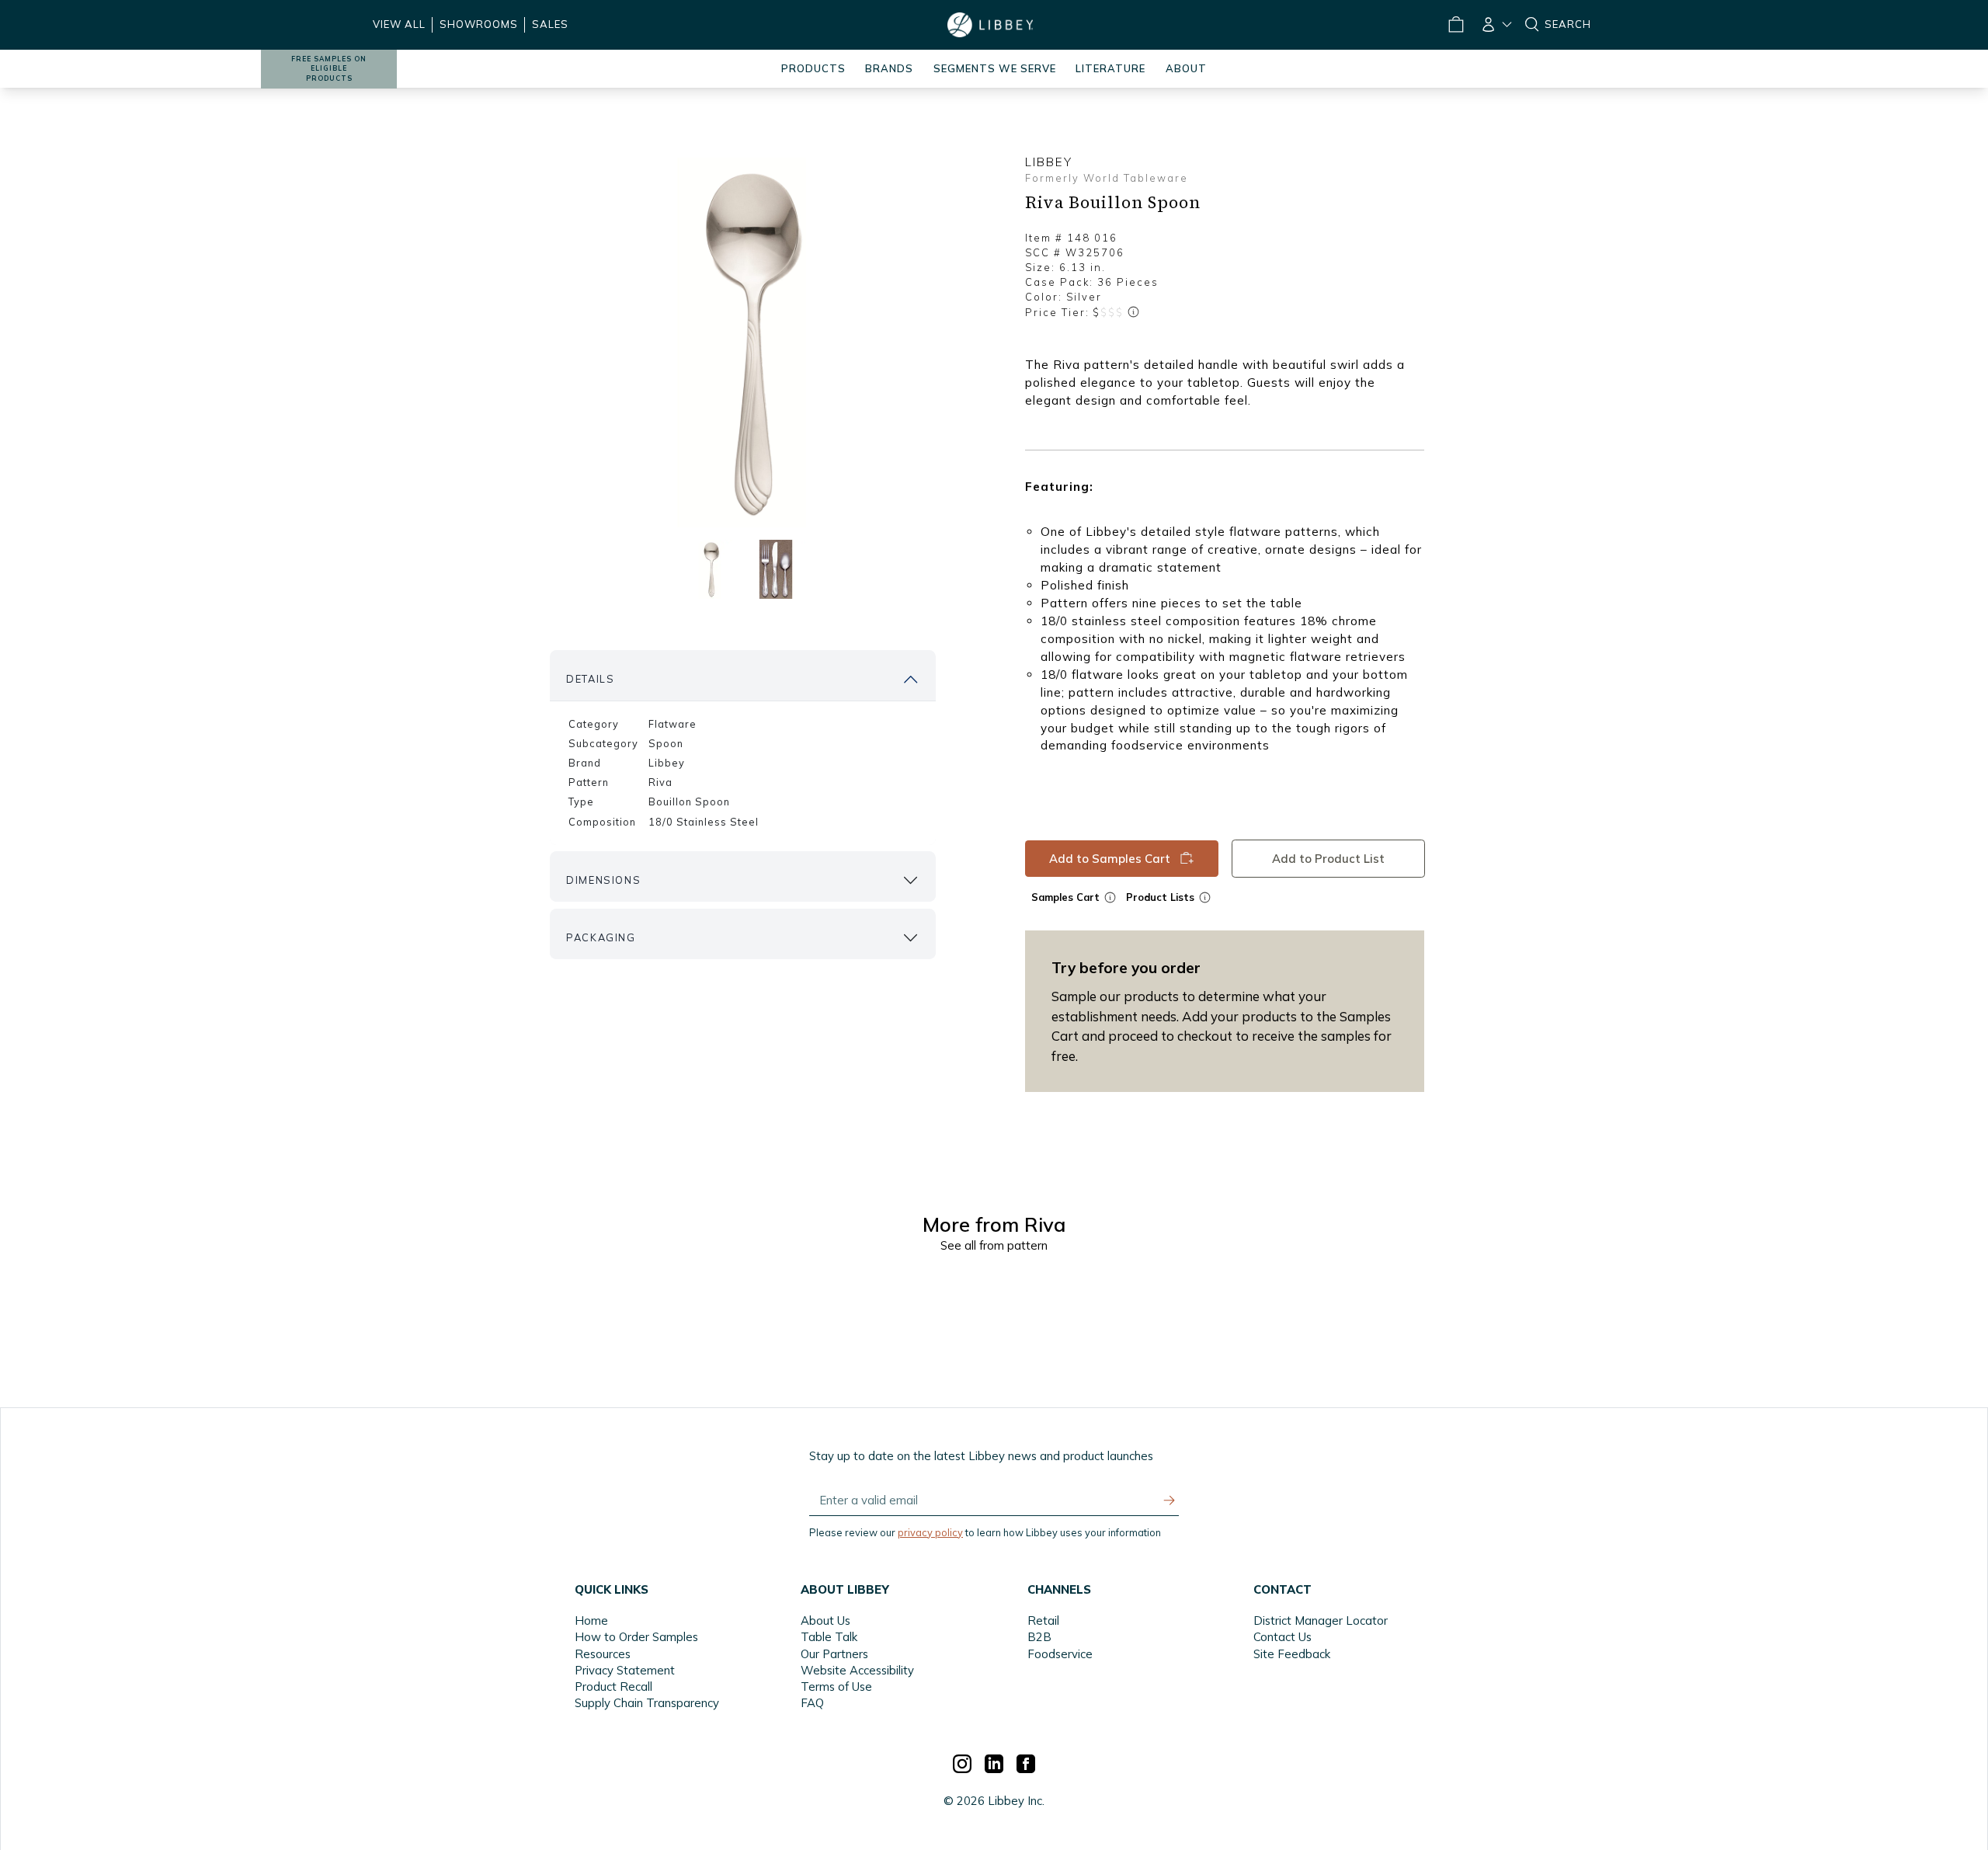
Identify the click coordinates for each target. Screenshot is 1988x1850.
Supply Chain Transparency (647, 1703)
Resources (603, 1654)
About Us (825, 1620)
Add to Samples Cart (1110, 859)
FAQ (812, 1703)
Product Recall (613, 1687)
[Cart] (1455, 25)
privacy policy (930, 1532)
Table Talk (829, 1637)
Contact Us (1282, 1637)
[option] (742, 343)
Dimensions (603, 880)
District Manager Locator (1321, 1620)
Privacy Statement (625, 1670)
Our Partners (834, 1654)
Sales (550, 24)
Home (591, 1620)
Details (590, 679)
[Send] (1170, 1501)
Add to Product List (1328, 859)
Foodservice (1060, 1654)
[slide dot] (709, 569)
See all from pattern (994, 1245)
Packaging (601, 937)
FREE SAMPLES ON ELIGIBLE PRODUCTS (329, 69)
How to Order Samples (636, 1637)
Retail (1043, 1620)
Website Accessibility (857, 1670)
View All (399, 24)
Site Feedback (1292, 1654)
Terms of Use (836, 1687)
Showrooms (479, 24)
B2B (1039, 1637)
